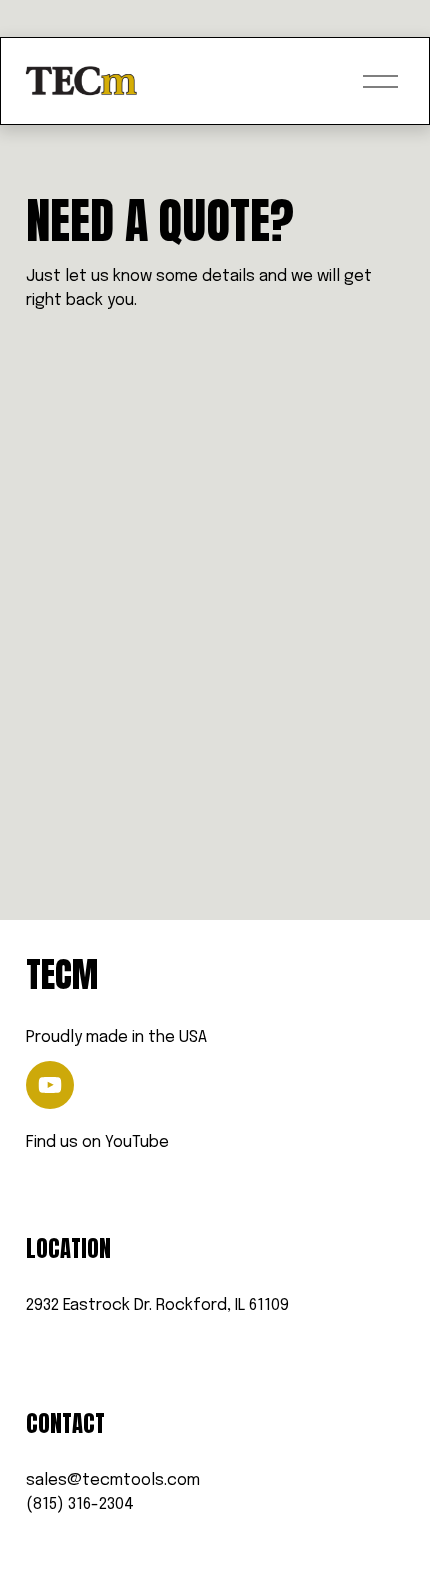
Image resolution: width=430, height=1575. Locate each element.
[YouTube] (50, 1085)
